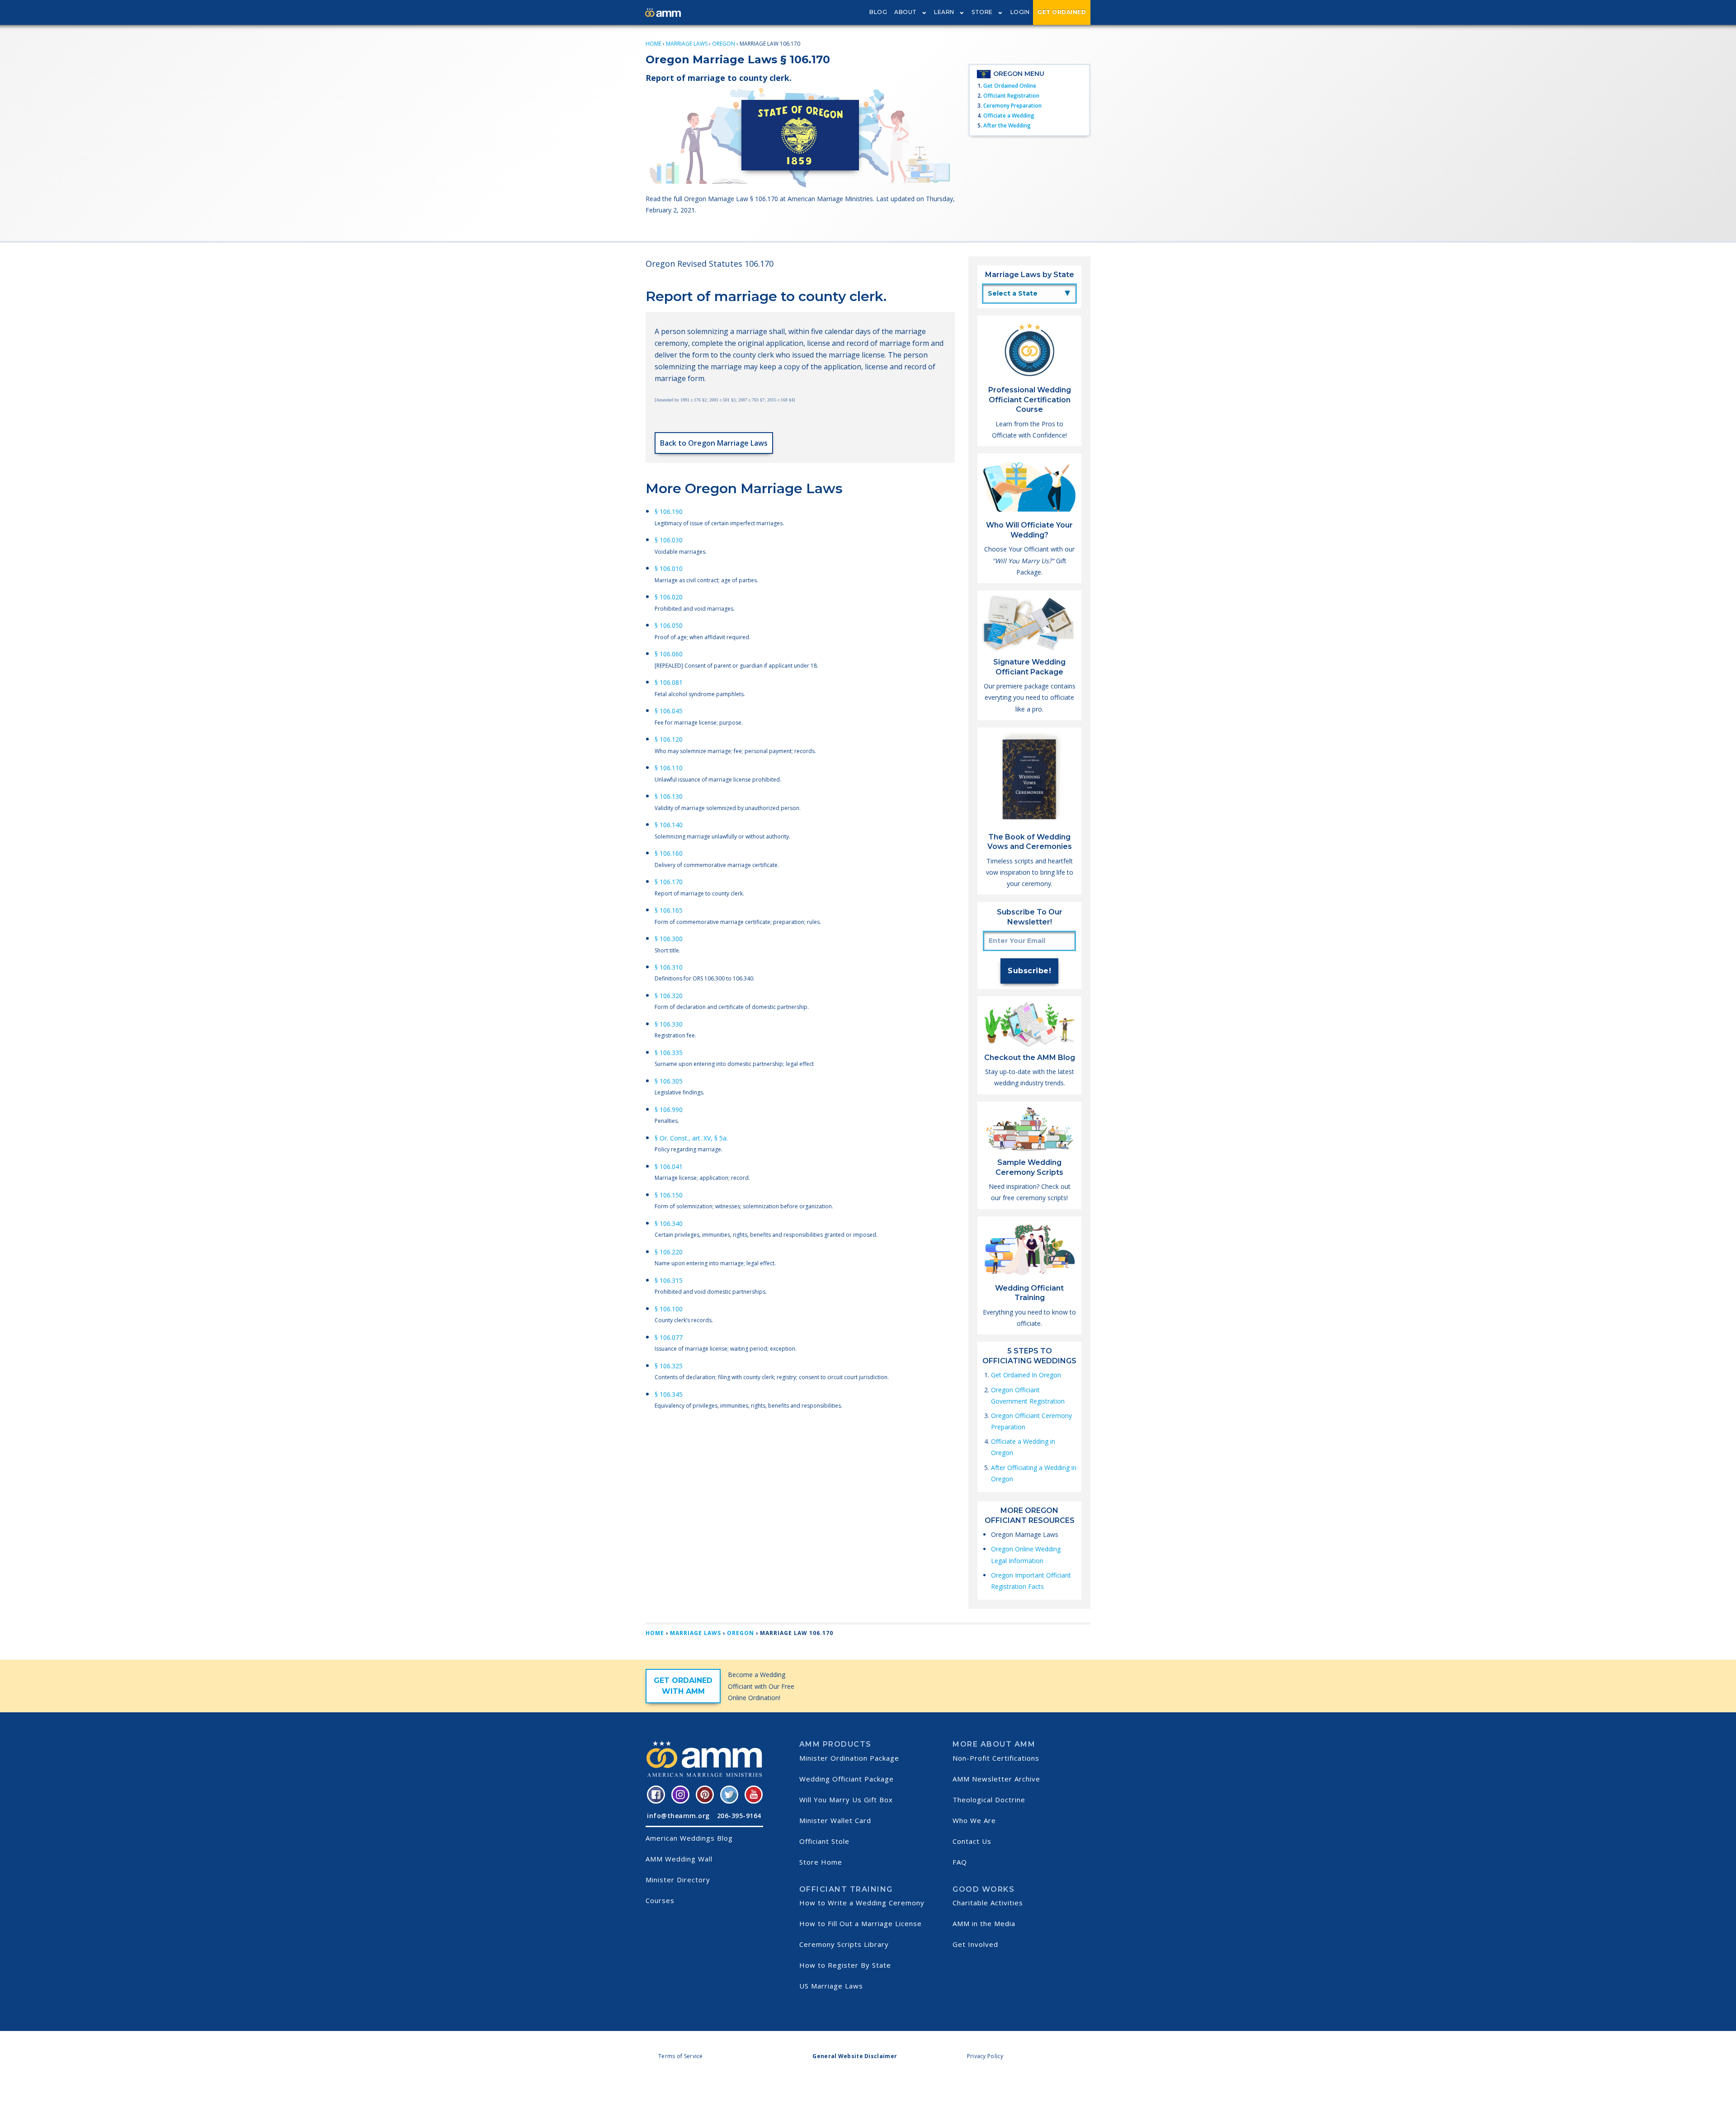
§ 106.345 (669, 1394)
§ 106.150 (669, 1195)
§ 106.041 (669, 1166)
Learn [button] (944, 12)
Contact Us (972, 1841)
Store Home (821, 1862)
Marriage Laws (687, 44)
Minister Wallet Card (835, 1820)
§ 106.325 (669, 1366)
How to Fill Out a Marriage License (861, 1923)
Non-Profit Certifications (996, 1758)
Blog (878, 12)
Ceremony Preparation (1012, 106)
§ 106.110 (669, 768)
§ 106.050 (669, 625)
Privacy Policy (985, 2056)
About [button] (906, 12)
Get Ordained (1062, 12)
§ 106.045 (669, 711)
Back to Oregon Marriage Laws (714, 443)
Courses (660, 1900)
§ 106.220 (669, 1252)
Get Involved (975, 1944)
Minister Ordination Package (849, 1758)
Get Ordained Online (1010, 86)
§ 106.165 (669, 910)
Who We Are (974, 1820)
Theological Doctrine (989, 1800)
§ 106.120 (669, 739)
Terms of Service (681, 2056)
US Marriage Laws (831, 1986)
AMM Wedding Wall (679, 1859)
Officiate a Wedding (1009, 115)
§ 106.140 (669, 825)
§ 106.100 (669, 1309)
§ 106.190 (669, 511)
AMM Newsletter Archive (996, 1779)
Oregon (724, 44)
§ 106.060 (669, 654)
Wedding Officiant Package (847, 1779)
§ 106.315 (669, 1280)
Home (653, 44)
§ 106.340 (669, 1223)
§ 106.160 (669, 853)
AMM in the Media (984, 1923)
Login (1020, 12)
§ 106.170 (669, 882)
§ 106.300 (669, 939)
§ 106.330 (669, 1024)
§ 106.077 (669, 1337)
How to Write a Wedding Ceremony (862, 1903)
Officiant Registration (1011, 96)
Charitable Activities (988, 1903)
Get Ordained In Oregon (1026, 1375)
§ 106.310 (669, 967)
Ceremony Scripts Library (844, 1944)
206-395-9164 (739, 1816)
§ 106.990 (669, 1110)
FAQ (960, 1862)
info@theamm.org (678, 1816)
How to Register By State (845, 1965)
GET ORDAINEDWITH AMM (683, 1686)
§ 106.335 (669, 1053)
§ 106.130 (669, 796)
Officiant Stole (824, 1841)
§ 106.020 (669, 597)
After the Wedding (1007, 125)
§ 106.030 (669, 540)
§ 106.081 (669, 682)
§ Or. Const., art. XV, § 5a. (691, 1138)
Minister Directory (678, 1880)
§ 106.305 (669, 1081)
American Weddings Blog (689, 1838)
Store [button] (982, 12)
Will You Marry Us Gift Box (846, 1800)
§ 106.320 (669, 996)
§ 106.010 (669, 568)
